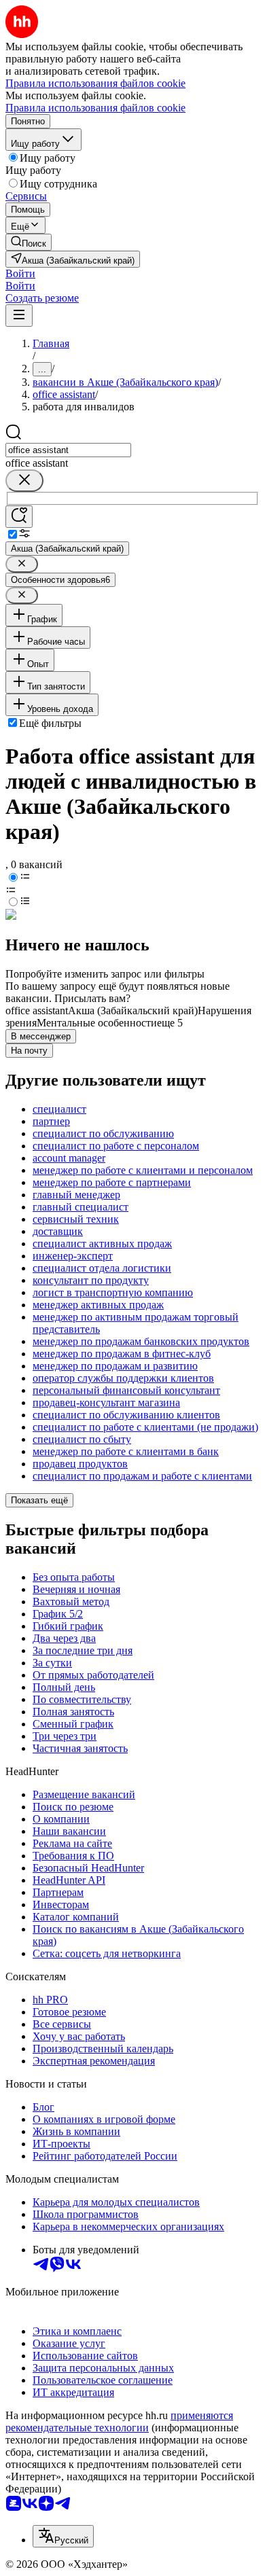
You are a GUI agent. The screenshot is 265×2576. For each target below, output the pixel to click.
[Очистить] (24, 481)
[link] (29, 242)
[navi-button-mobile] (19, 316)
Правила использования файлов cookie (95, 108)
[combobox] (68, 450)
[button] (20, 273)
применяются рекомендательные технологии (119, 2421)
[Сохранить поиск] (19, 517)
